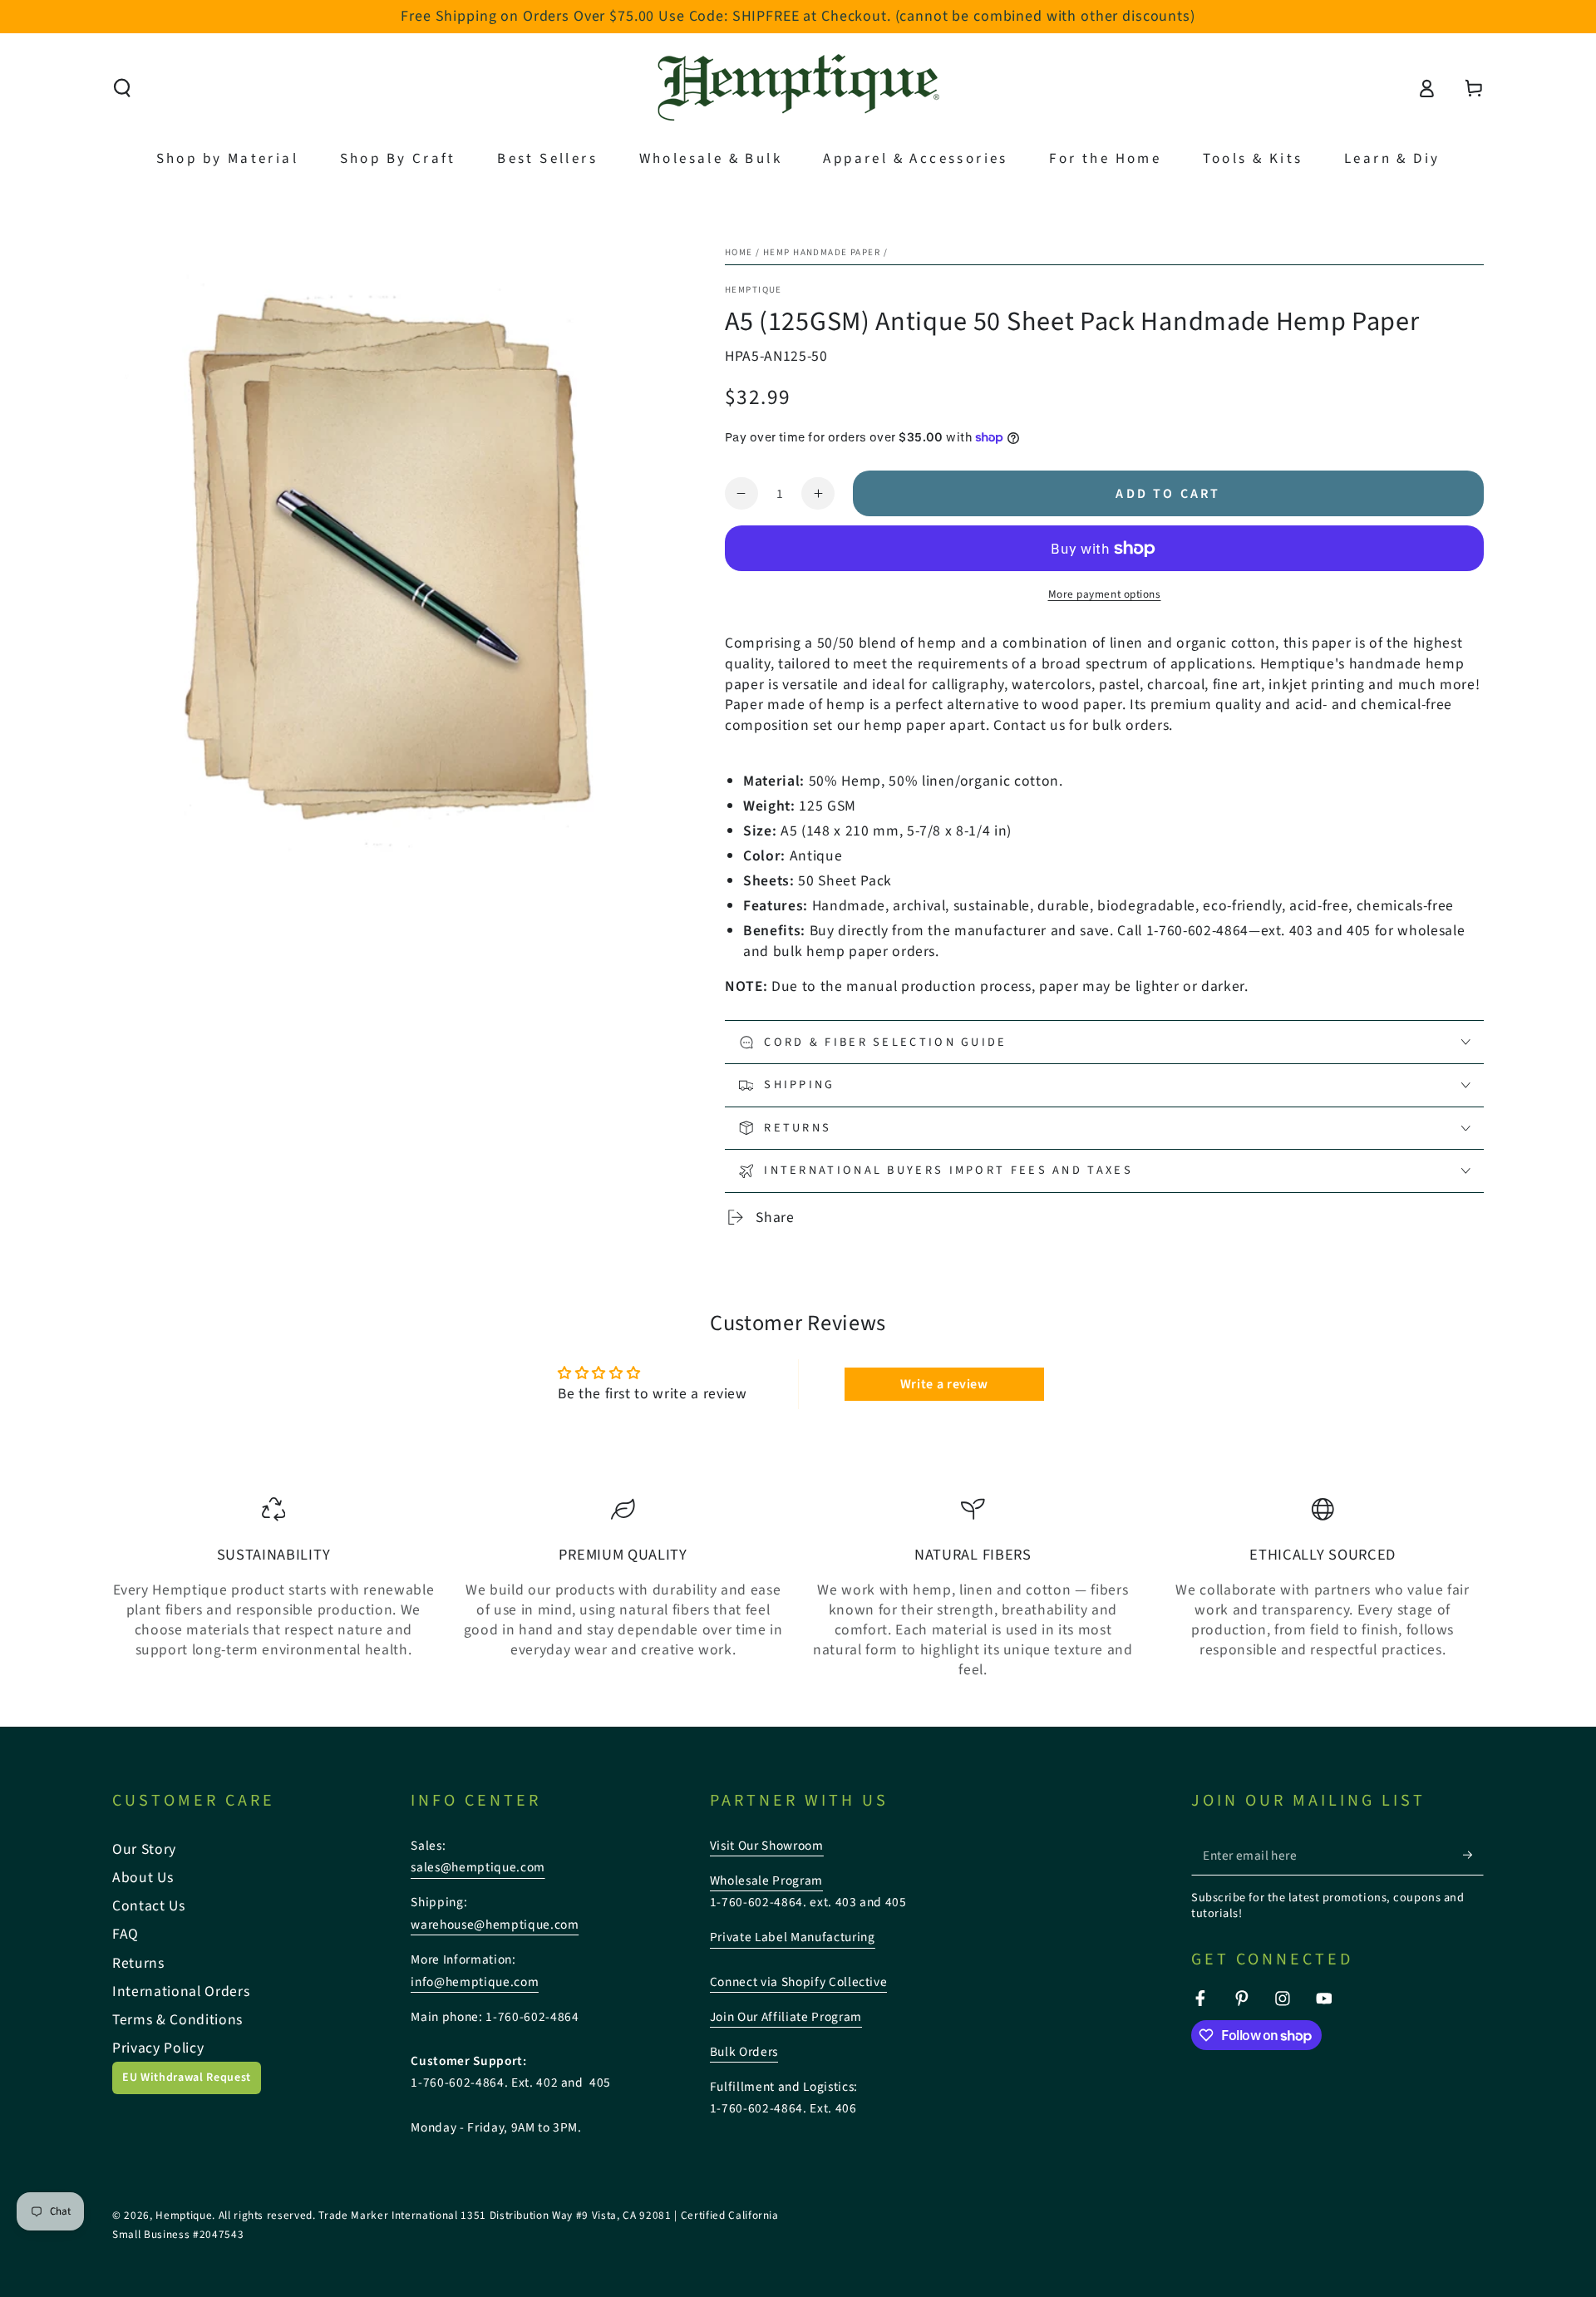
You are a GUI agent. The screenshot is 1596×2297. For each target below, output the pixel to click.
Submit (943, 1201)
